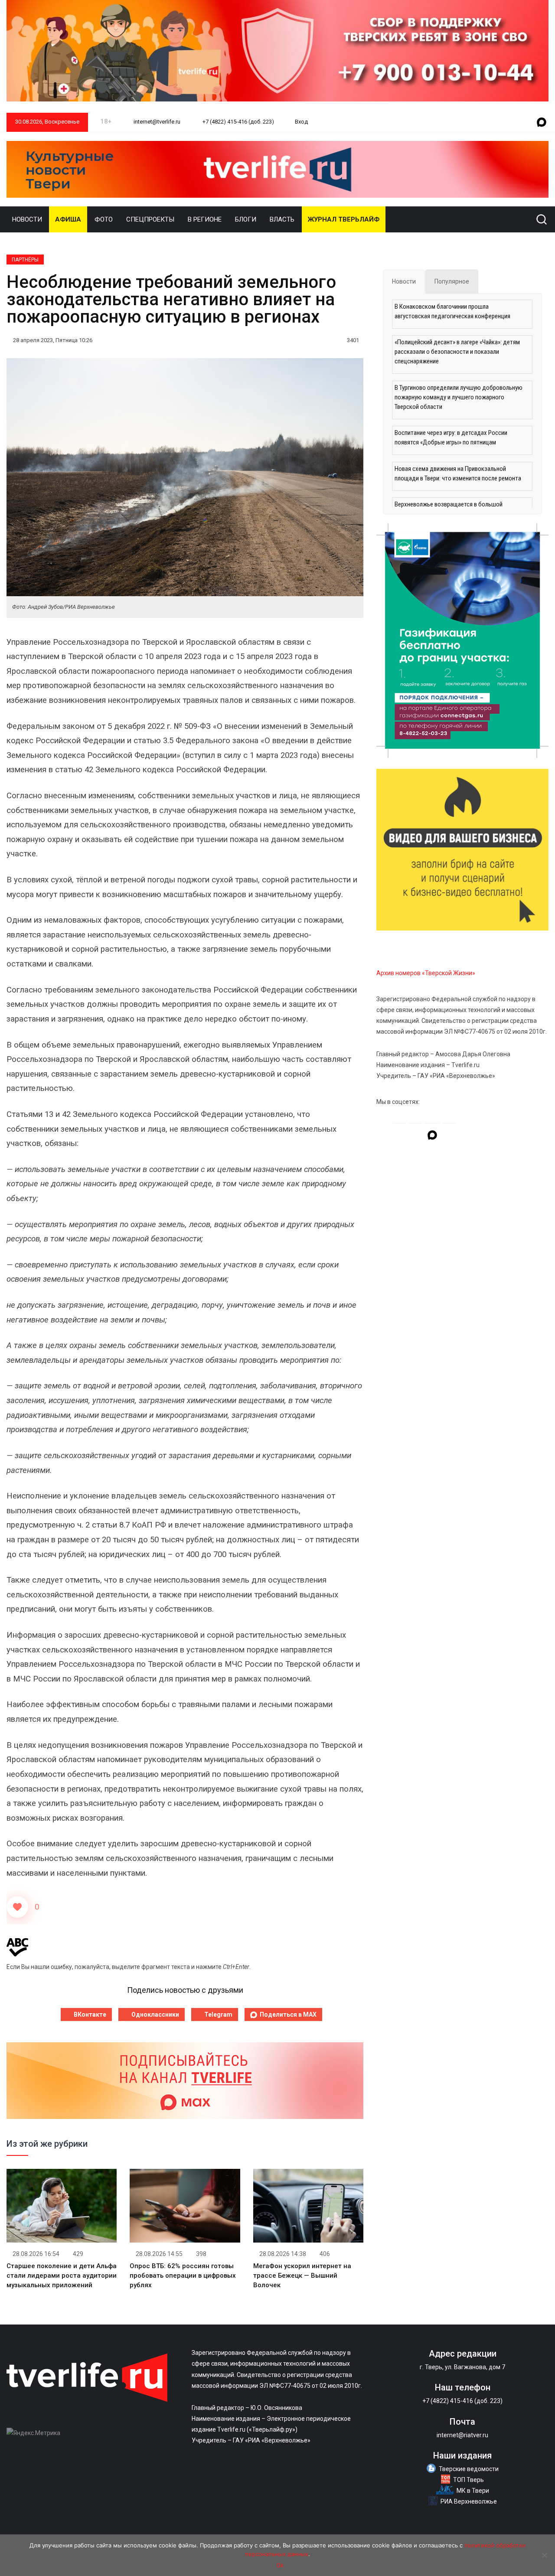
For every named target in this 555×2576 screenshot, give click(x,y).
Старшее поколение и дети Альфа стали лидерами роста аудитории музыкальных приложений (62, 2276)
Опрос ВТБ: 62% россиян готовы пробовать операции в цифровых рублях (183, 2276)
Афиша (68, 219)
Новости (27, 219)
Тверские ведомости (469, 2469)
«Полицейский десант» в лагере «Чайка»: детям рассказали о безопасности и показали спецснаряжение (457, 352)
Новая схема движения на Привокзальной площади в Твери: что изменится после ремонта (458, 473)
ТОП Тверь (468, 2480)
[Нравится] (17, 1907)
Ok (280, 2565)
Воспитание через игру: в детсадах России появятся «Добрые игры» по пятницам (451, 437)
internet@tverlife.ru (156, 122)
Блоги (246, 219)
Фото (104, 219)
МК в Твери (473, 2491)
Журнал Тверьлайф (344, 219)
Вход (301, 122)
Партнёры (25, 260)
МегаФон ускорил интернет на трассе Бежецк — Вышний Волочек (302, 2276)
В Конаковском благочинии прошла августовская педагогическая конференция (452, 311)
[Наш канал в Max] (542, 123)
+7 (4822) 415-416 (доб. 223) (238, 122)
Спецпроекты (150, 219)
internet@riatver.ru (462, 2435)
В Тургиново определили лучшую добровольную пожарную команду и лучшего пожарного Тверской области (459, 397)
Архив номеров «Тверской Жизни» (426, 973)
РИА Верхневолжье (469, 2501)
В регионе (205, 219)
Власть (282, 219)
